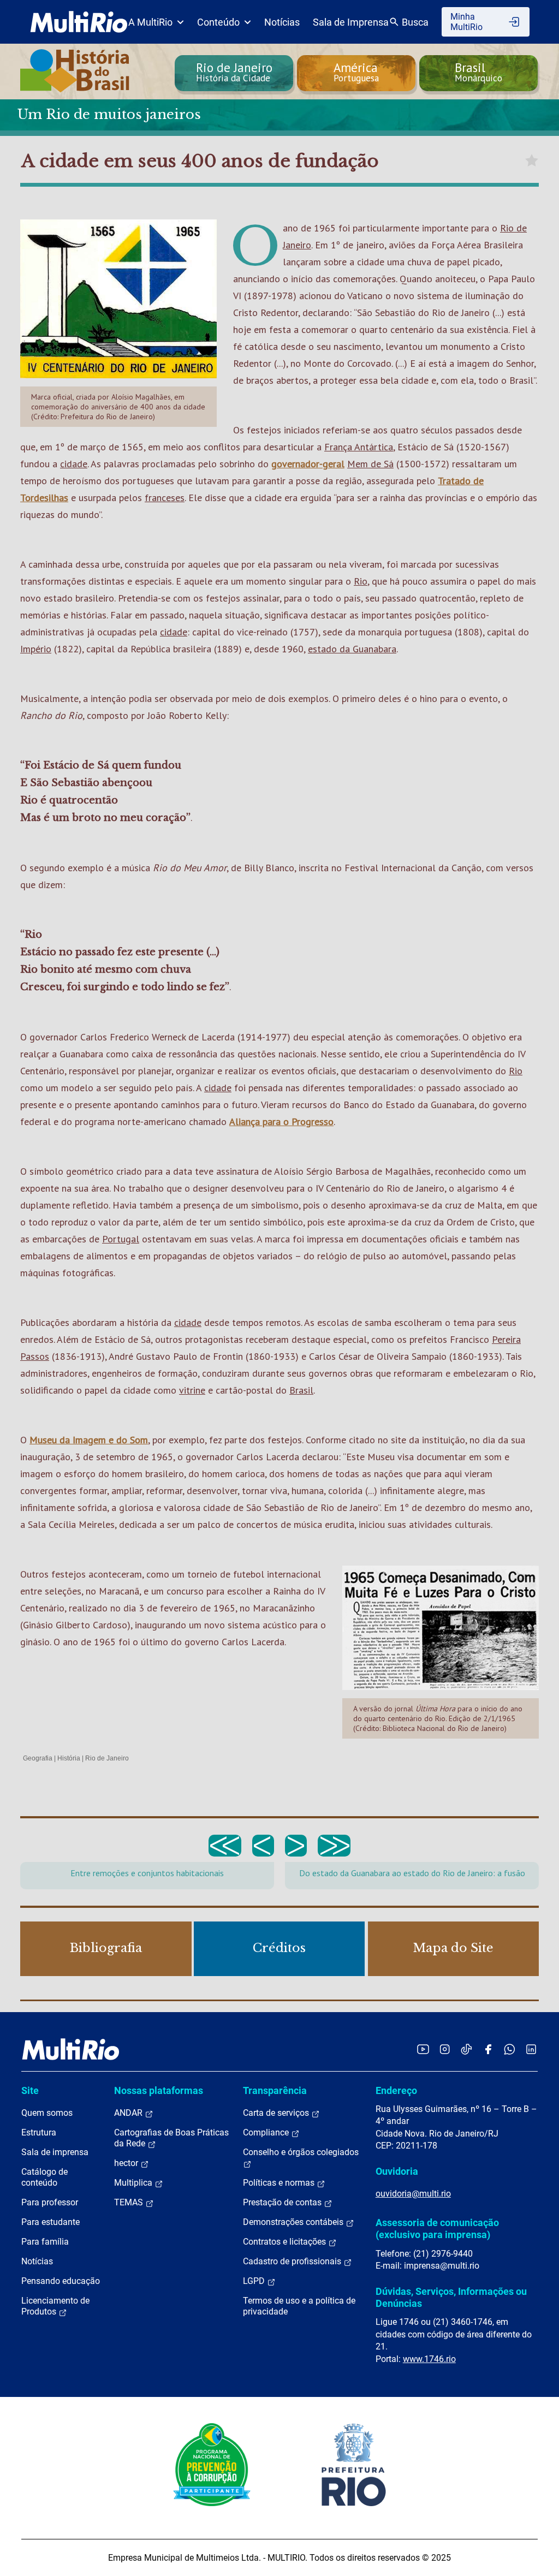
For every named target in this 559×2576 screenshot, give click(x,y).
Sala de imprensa (55, 2152)
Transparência (275, 2090)
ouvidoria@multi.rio (413, 2194)
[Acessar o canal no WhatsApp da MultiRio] (510, 2049)
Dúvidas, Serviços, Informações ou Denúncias (451, 2297)
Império (36, 649)
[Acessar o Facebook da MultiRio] (488, 2049)
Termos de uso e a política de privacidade (299, 2306)
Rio (361, 581)
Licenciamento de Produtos (55, 2306)
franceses (165, 498)
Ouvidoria (397, 2171)
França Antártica (359, 447)
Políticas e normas (280, 2183)
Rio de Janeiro (107, 1758)
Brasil (301, 1390)
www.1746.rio (429, 2359)
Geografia (38, 1758)
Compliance (267, 2132)
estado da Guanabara (352, 649)
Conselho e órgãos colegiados (301, 2152)
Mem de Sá (370, 464)
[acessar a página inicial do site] (79, 22)
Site (30, 2090)
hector (127, 2163)
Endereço (396, 2090)
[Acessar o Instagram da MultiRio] (445, 2049)
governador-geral (308, 464)
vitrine (192, 1390)
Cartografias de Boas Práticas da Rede (171, 2138)
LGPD (255, 2281)
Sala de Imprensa (351, 22)
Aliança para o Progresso (281, 1122)
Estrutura (39, 2132)
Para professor (50, 2202)
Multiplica (134, 2183)
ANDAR (129, 2113)
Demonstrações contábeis (294, 2222)
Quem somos (47, 2113)
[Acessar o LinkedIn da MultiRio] (531, 2049)
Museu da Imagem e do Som (89, 1440)
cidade (74, 464)
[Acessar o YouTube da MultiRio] (423, 2049)
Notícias (282, 22)
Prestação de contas (283, 2202)
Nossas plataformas (159, 2090)
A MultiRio (150, 22)
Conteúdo (218, 22)
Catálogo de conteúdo (44, 2177)
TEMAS (130, 2202)
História (69, 1758)
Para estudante (50, 2222)
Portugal (121, 1239)
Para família (45, 2242)
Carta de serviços (277, 2113)
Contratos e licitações (286, 2242)
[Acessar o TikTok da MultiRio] (466, 2049)
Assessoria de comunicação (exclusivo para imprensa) (437, 2229)
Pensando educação (61, 2281)
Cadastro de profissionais (293, 2261)
